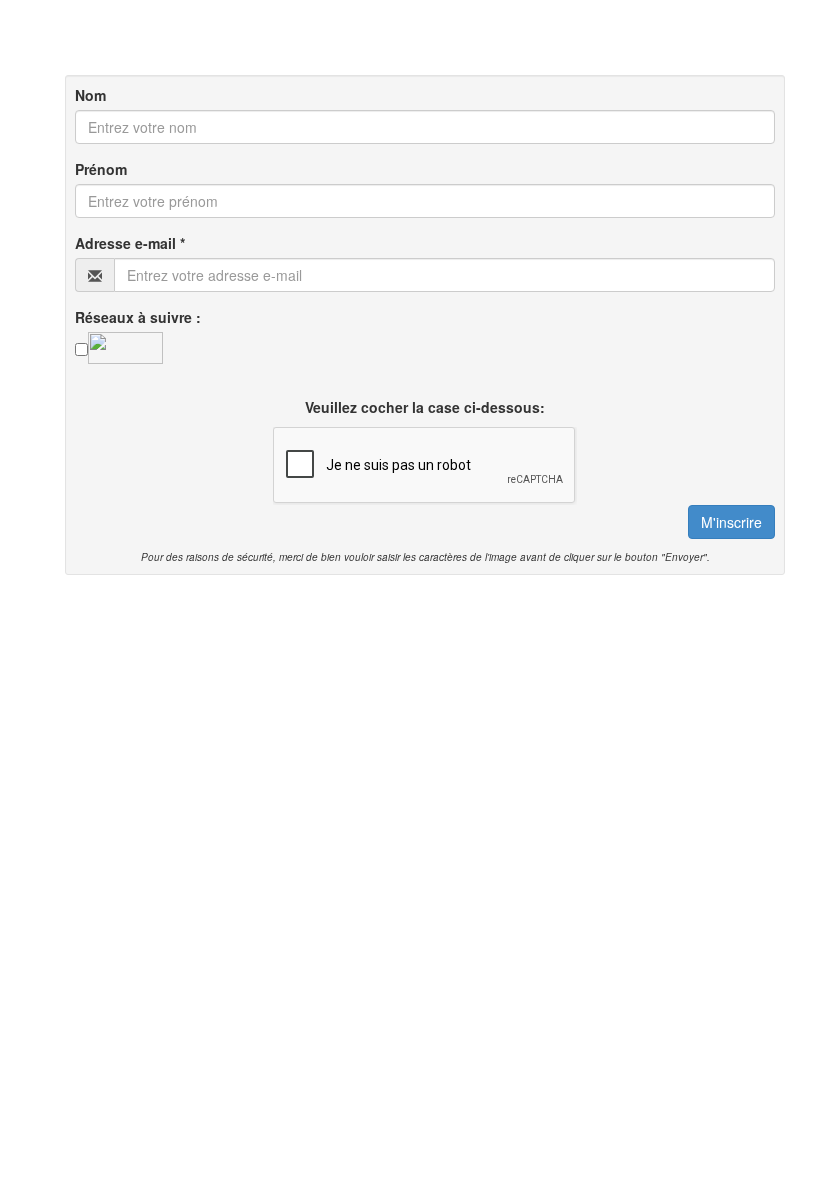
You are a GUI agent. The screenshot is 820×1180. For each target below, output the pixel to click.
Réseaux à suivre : (138, 317)
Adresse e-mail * (130, 243)
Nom (90, 95)
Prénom (101, 169)
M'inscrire (731, 522)
